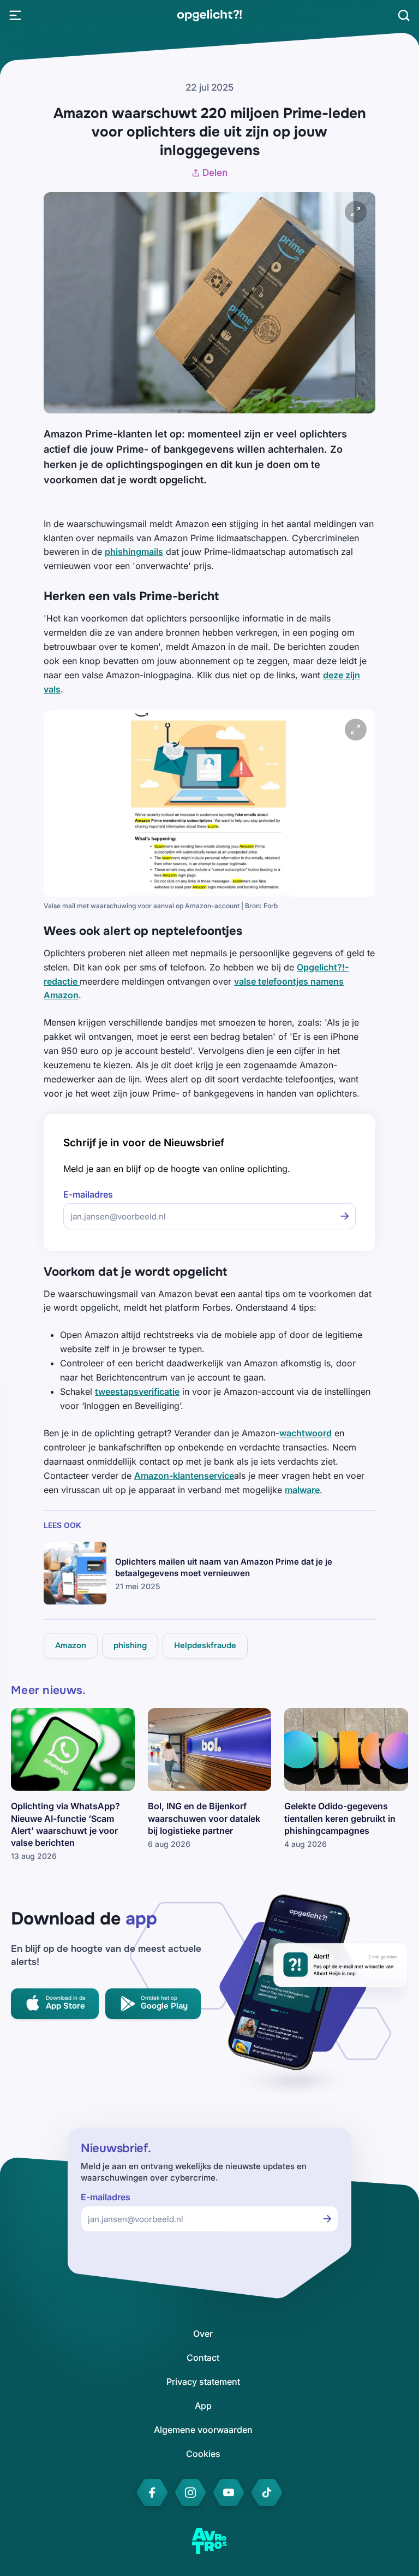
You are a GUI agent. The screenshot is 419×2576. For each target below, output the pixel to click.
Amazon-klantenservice (184, 1476)
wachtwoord (306, 1433)
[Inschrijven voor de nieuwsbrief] (345, 1216)
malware (302, 1490)
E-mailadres (88, 1195)
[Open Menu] (15, 15)
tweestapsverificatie (137, 1391)
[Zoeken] (404, 15)
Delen (215, 173)
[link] (209, 15)
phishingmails (134, 552)
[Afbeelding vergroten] (356, 212)
